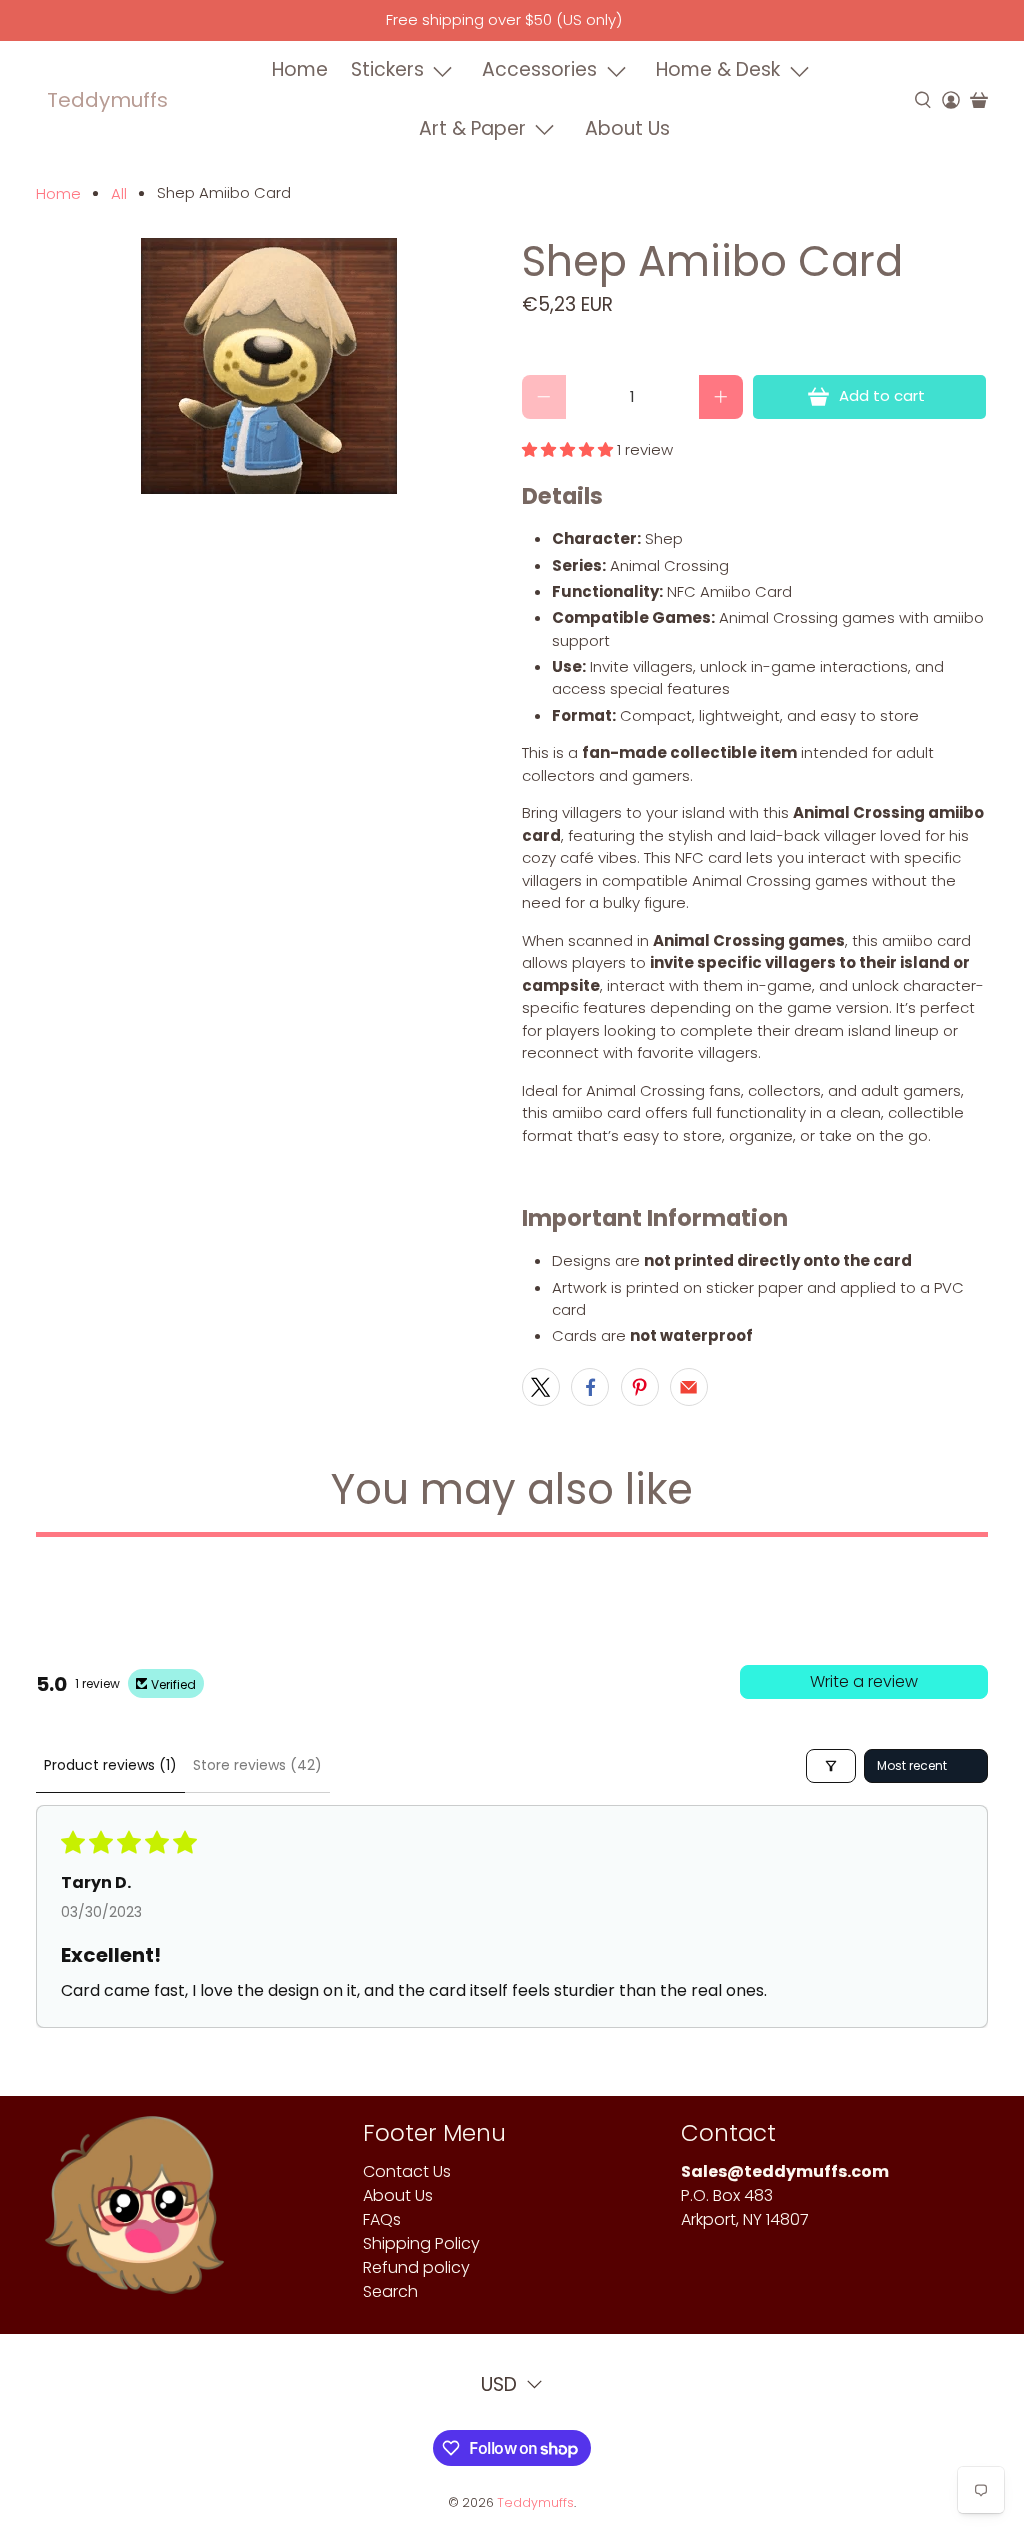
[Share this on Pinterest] (640, 1387)
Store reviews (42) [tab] (257, 1765)
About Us (627, 128)
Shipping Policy (421, 2243)
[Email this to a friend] (689, 1387)
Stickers (387, 69)
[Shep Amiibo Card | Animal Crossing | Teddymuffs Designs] (269, 366)
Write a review (864, 1681)
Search (390, 2291)
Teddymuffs (107, 100)
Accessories (539, 69)
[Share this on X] (541, 1387)
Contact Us (407, 2171)
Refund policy (416, 2267)
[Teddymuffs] (134, 2215)
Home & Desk (718, 69)
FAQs (382, 2219)
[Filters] (831, 1766)
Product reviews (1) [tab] (110, 1765)
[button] (567, 449)
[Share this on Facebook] (590, 1387)
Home (300, 69)
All (119, 193)
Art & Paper (472, 128)
